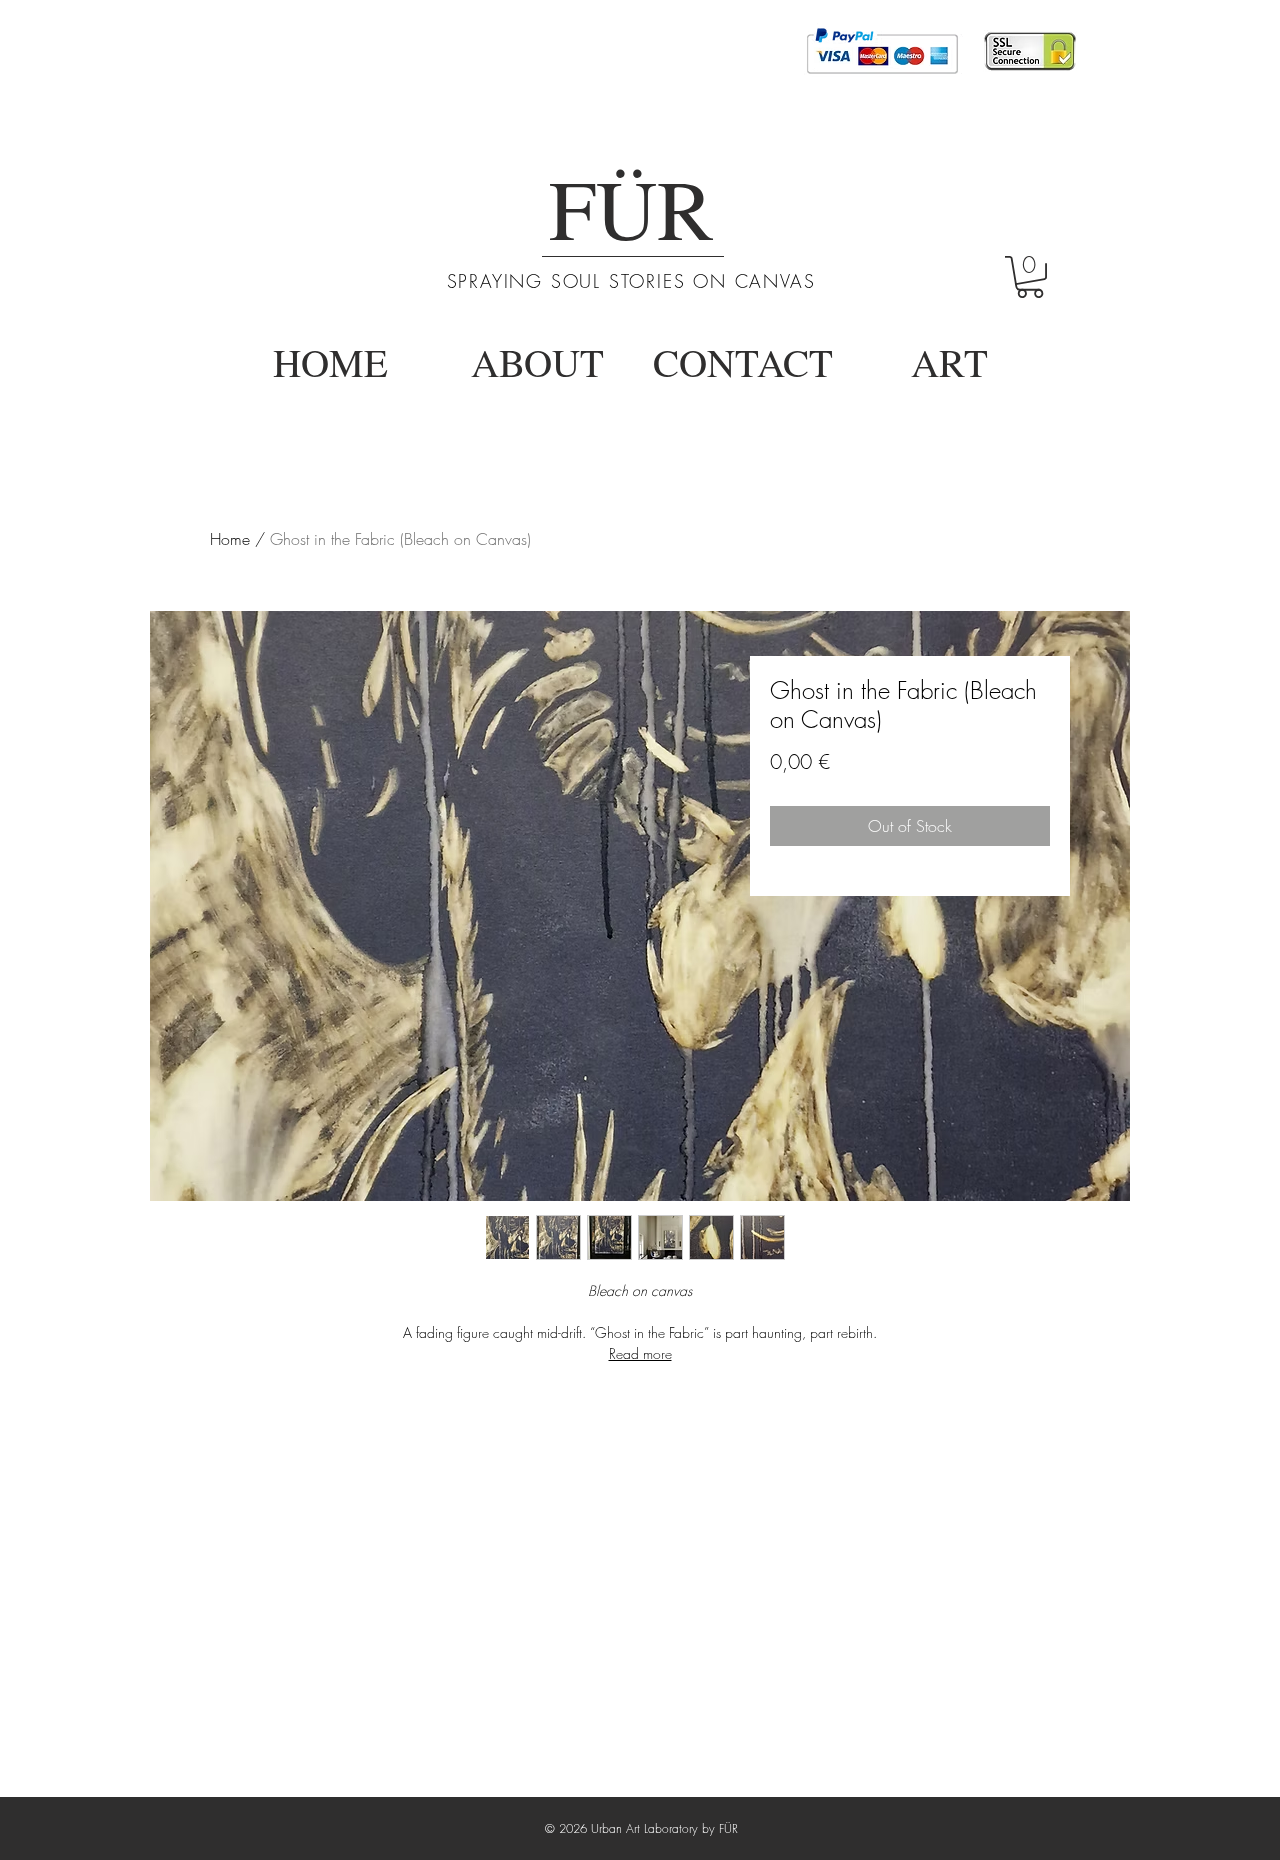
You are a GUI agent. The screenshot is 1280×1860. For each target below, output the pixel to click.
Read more (640, 1353)
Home (230, 539)
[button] (1030, 277)
